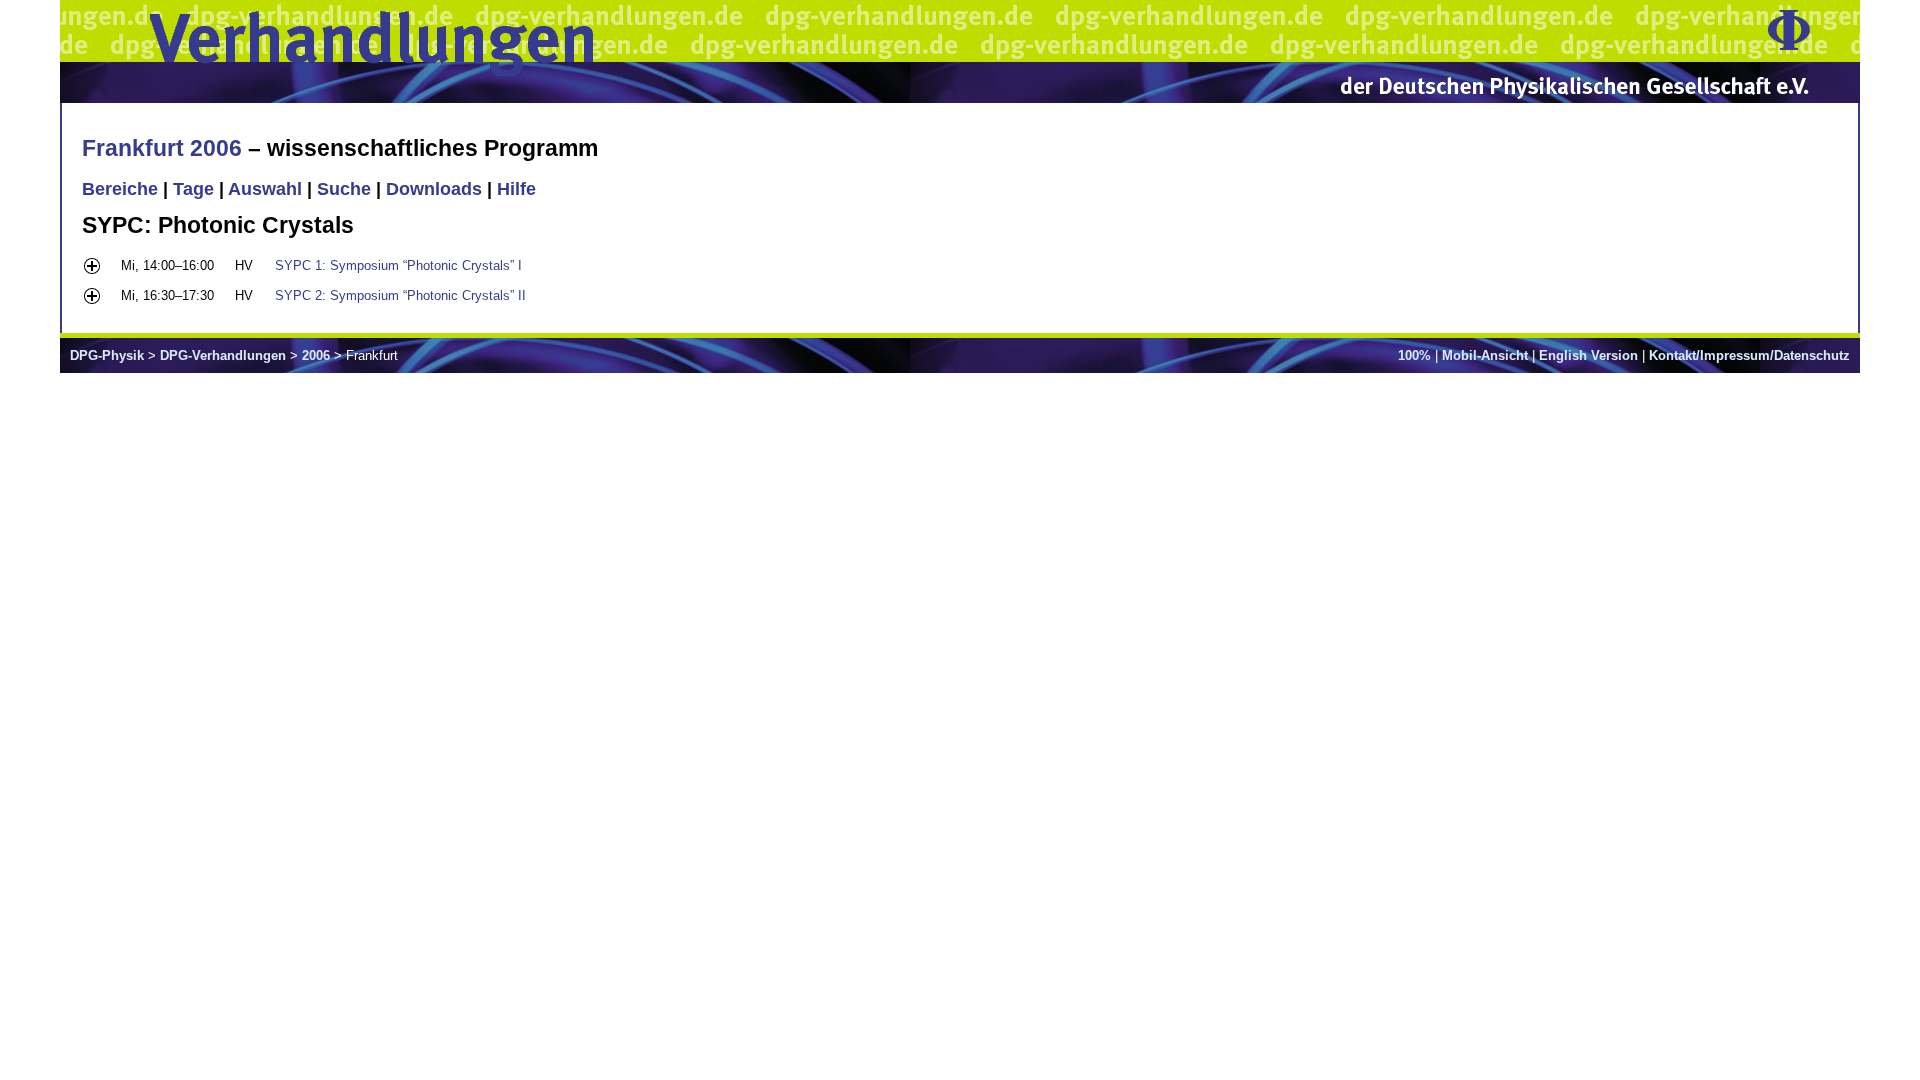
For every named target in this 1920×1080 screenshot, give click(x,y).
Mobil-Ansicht (1485, 355)
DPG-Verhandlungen (223, 355)
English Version (1588, 355)
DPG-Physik (107, 355)
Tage (193, 189)
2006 (316, 355)
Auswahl (265, 189)
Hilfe (516, 189)
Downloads (434, 189)
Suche (344, 189)
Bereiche (120, 189)
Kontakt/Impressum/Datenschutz (1749, 355)
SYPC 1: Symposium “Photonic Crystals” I (398, 265)
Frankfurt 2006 (162, 148)
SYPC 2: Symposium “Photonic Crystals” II (400, 295)
